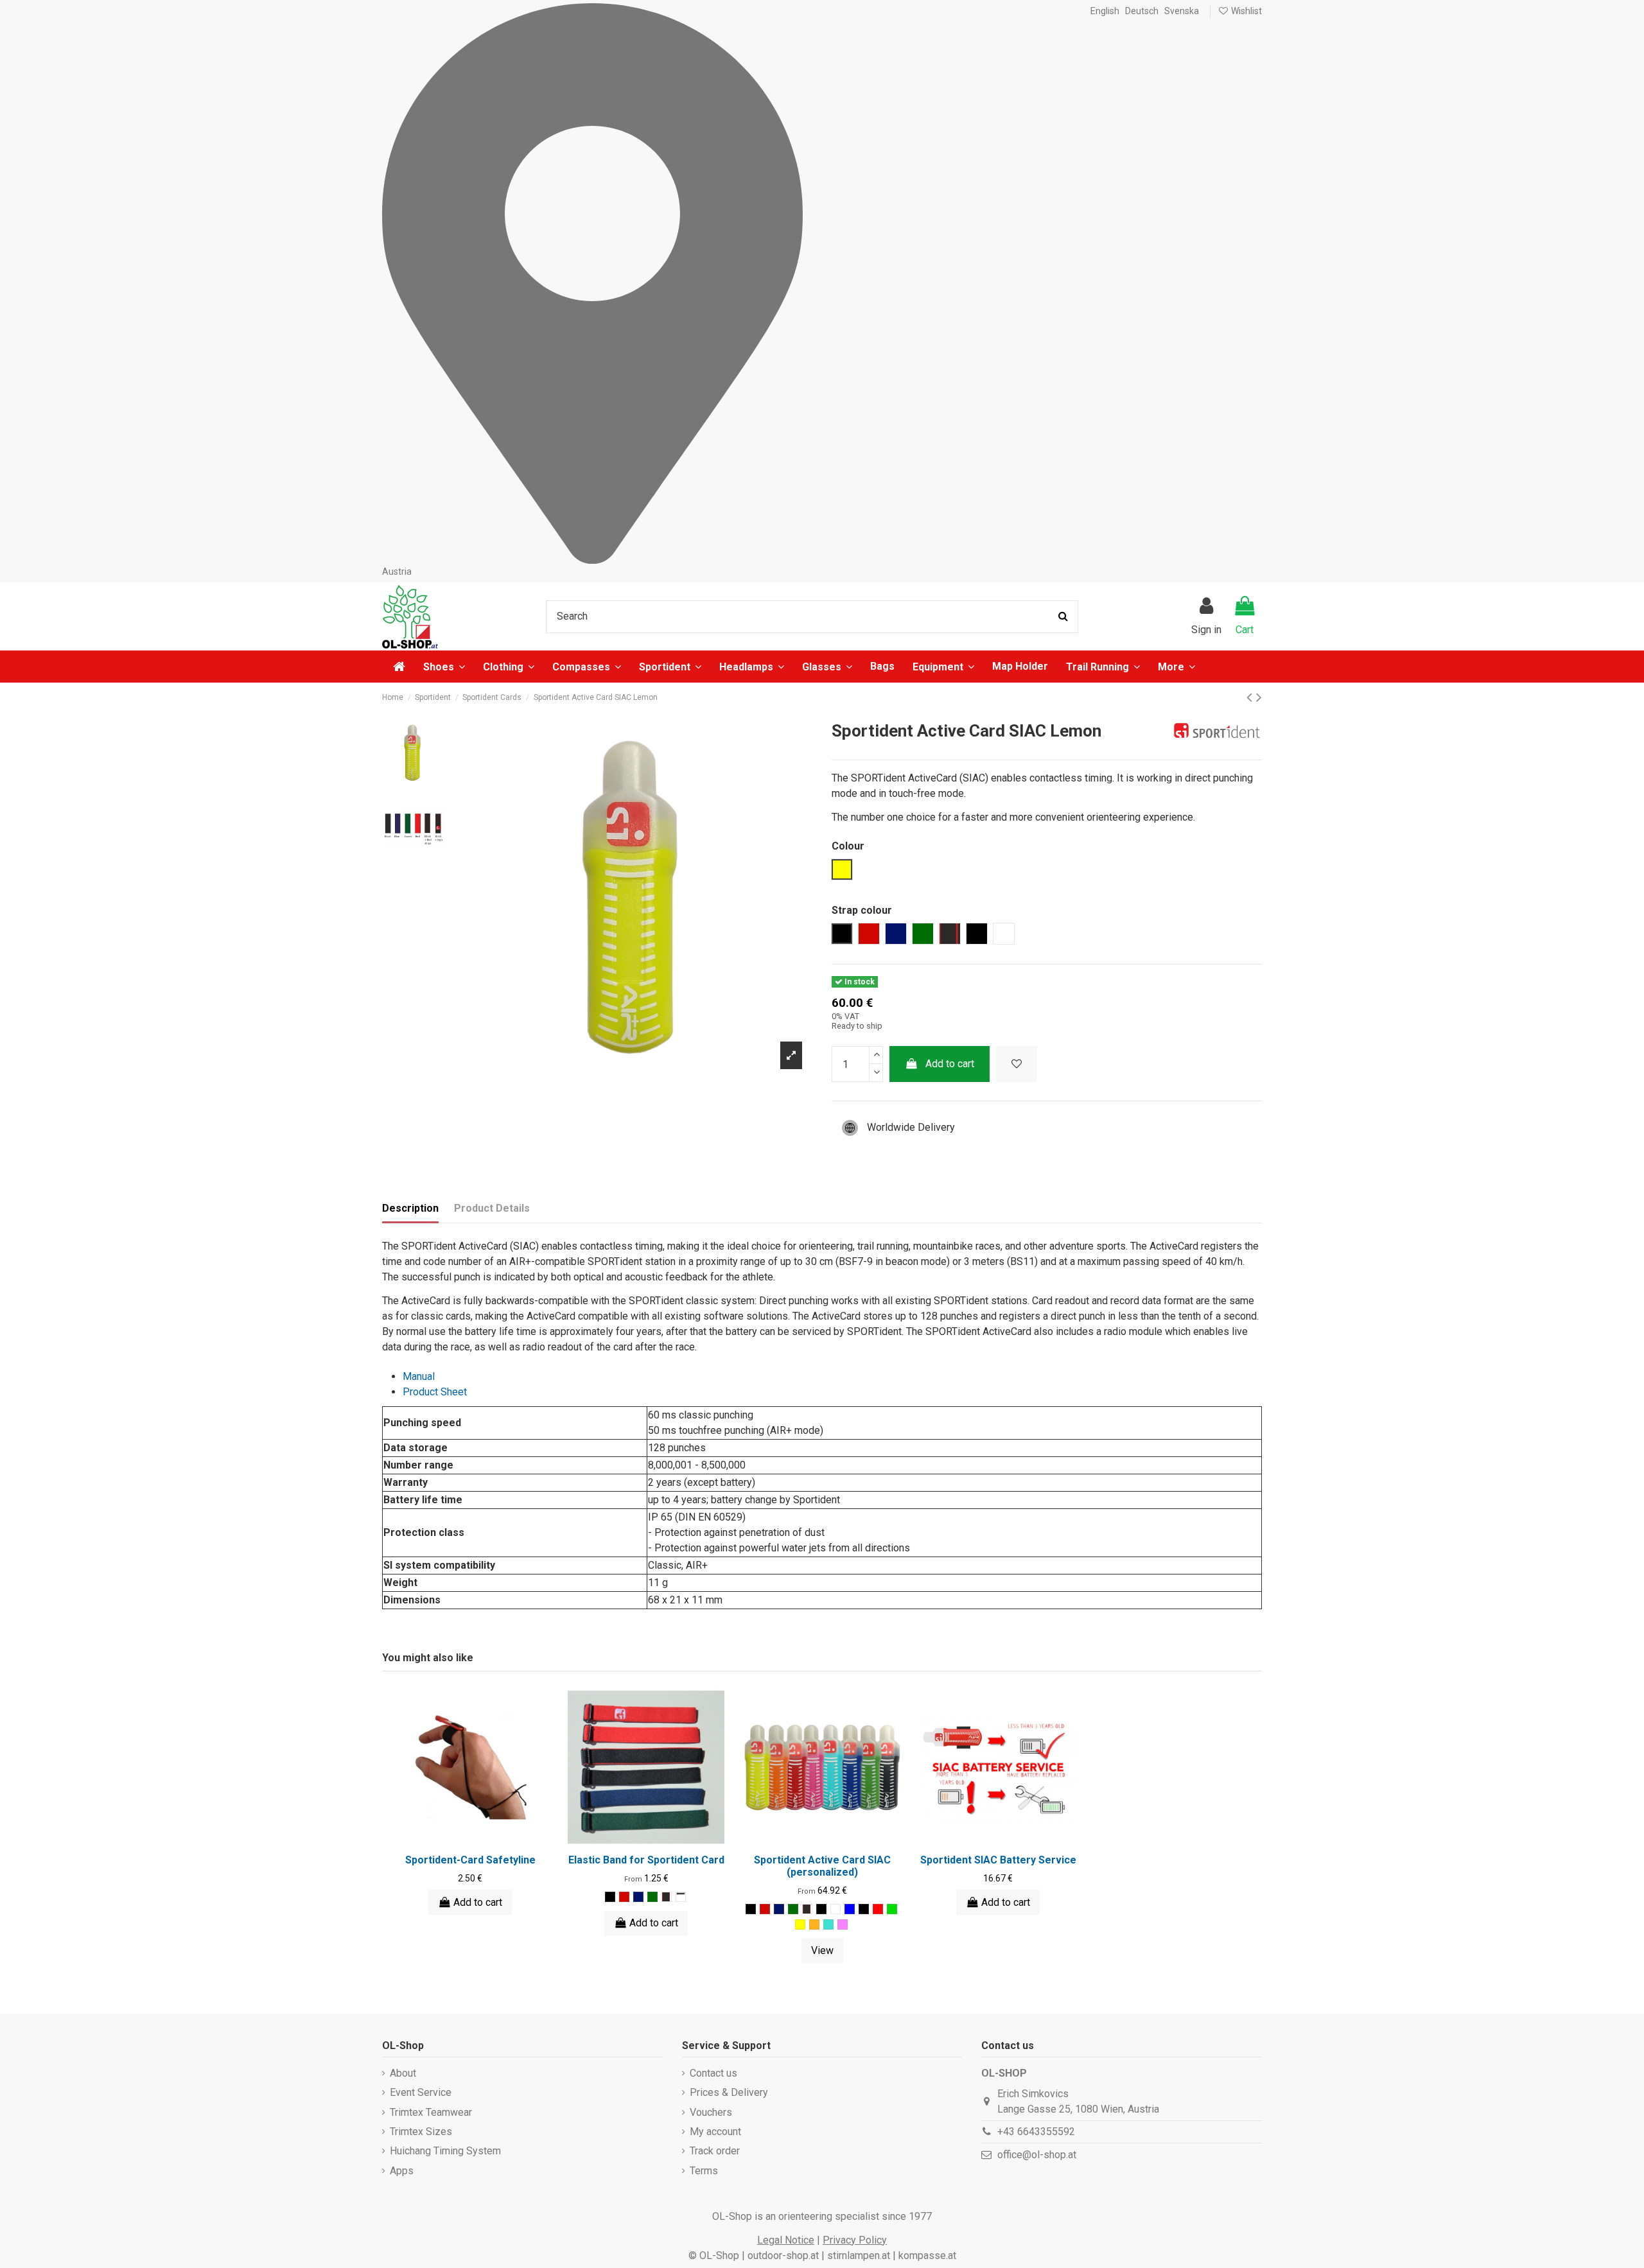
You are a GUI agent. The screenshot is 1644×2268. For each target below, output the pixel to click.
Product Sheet (435, 1392)
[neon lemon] (800, 1924)
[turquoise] (828, 1924)
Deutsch (1142, 11)
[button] (1176, 667)
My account (715, 2132)
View (822, 1950)
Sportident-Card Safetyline (470, 1860)
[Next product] (1259, 697)
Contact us (713, 2073)
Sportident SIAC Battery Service (998, 1860)
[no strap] (835, 1909)
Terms (704, 2171)
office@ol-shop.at (1037, 2155)
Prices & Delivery (729, 2092)
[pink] (843, 1924)
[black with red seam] (667, 1897)
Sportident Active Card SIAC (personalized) (822, 1866)
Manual (419, 1376)
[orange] (814, 1924)
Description (410, 1208)
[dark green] (652, 1897)
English (1105, 11)
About (403, 2073)
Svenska (1182, 11)
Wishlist (1246, 11)
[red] (624, 1897)
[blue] (850, 1909)
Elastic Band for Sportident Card (646, 1860)
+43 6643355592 (1036, 2132)
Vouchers (711, 2112)
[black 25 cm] (821, 1909)
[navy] (638, 1897)
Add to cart (950, 1064)
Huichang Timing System (445, 2151)
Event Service (421, 2092)
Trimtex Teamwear (431, 2112)
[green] (892, 1909)
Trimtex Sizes (421, 2132)
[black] (610, 1897)
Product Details (492, 1208)
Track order (715, 2151)
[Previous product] (1251, 697)
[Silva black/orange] (681, 1897)
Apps (402, 2171)
